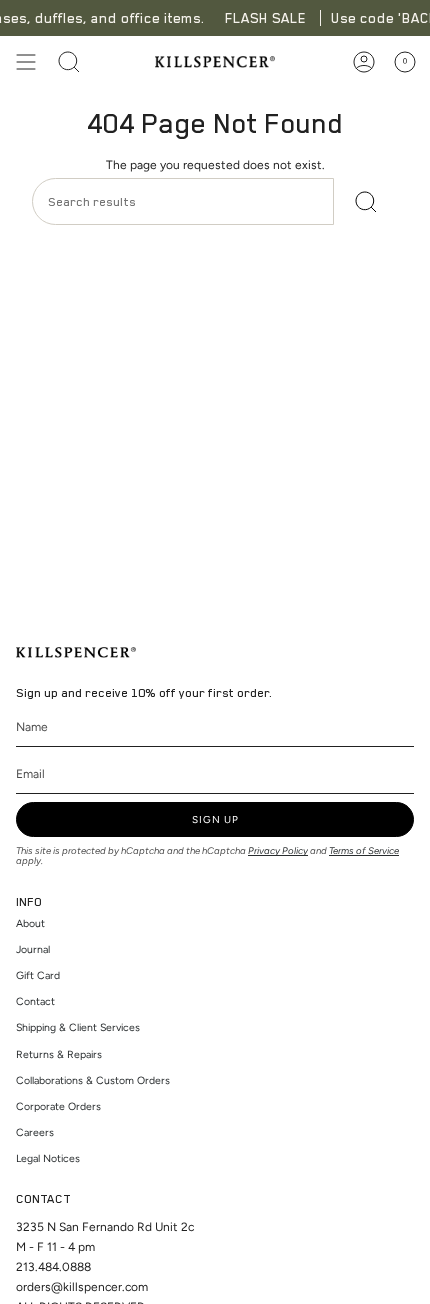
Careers (35, 1132)
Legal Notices (48, 1158)
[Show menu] (26, 62)
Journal (33, 949)
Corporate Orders (58, 1106)
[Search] (366, 201)
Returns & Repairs (59, 1054)
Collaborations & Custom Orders (93, 1080)
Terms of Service (364, 850)
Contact (35, 1001)
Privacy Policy (278, 850)
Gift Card (38, 975)
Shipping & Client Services (78, 1027)
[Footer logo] (76, 652)
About (30, 923)
